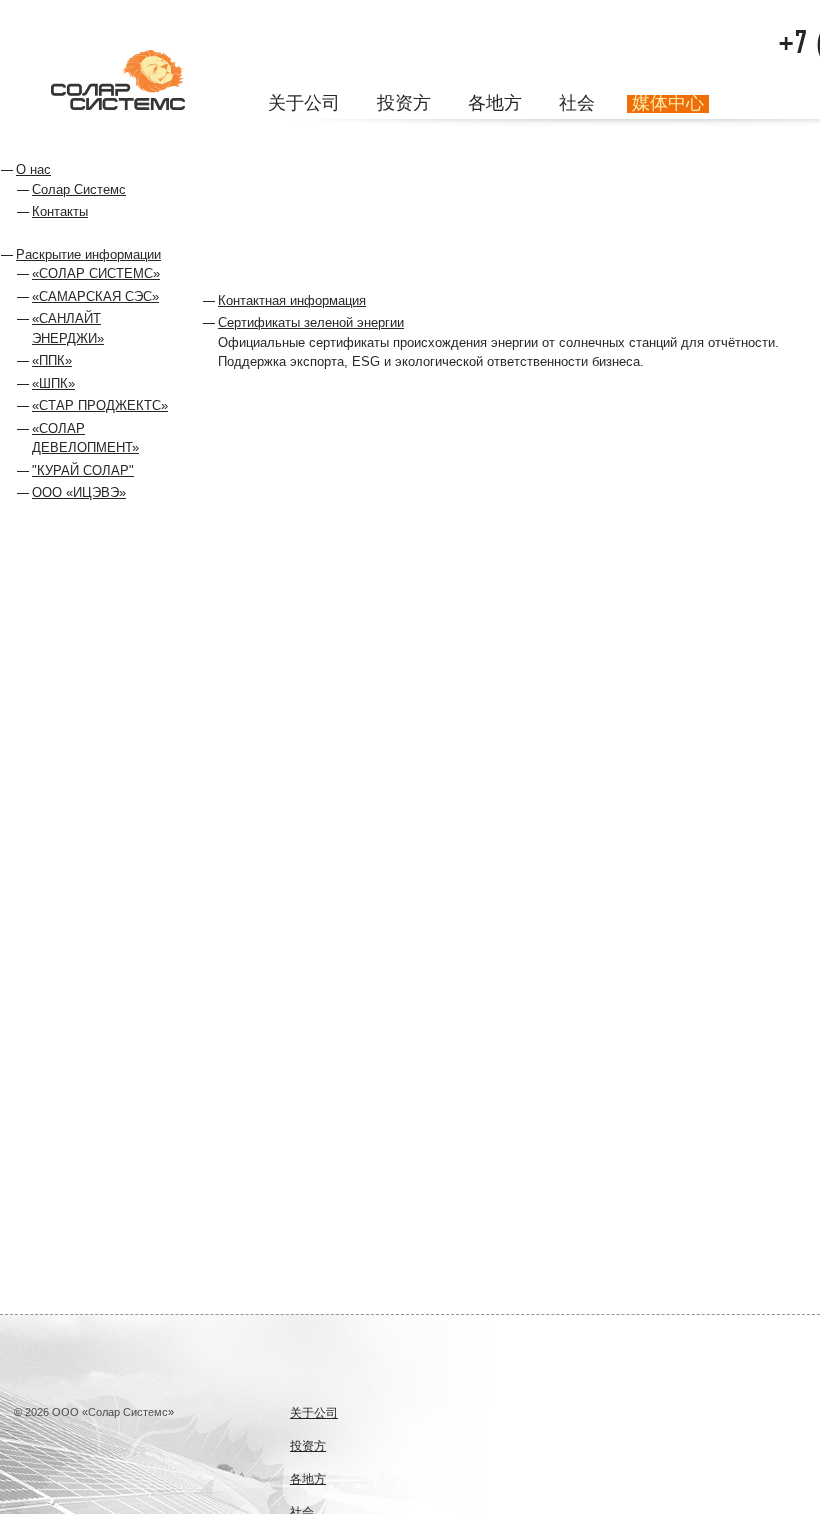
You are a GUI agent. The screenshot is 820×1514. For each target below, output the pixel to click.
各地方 (495, 104)
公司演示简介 (679, 137)
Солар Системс (79, 189)
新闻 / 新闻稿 (522, 137)
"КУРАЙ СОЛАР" (83, 470)
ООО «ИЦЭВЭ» (79, 492)
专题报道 (600, 137)
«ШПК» (53, 383)
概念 (275, 137)
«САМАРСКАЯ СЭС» (95, 296)
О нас (33, 169)
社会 (577, 104)
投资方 (404, 104)
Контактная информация (292, 300)
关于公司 (304, 104)
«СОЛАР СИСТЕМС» (96, 273)
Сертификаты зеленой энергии (311, 322)
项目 (392, 137)
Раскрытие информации (88, 254)
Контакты (60, 211)
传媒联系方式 (770, 137)
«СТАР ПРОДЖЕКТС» (100, 405)
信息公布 (330, 137)
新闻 (435, 137)
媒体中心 (668, 104)
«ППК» (52, 360)
